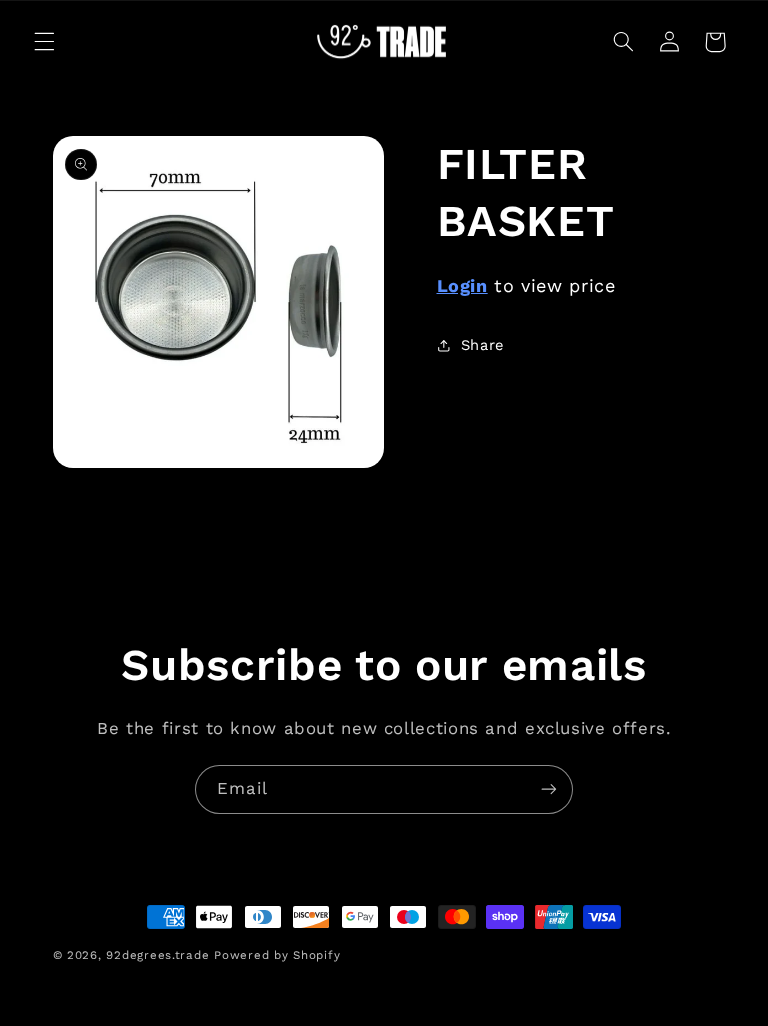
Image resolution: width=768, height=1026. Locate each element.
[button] (44, 42)
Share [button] (482, 345)
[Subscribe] (549, 789)
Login (462, 285)
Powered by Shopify (277, 955)
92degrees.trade (157, 955)
